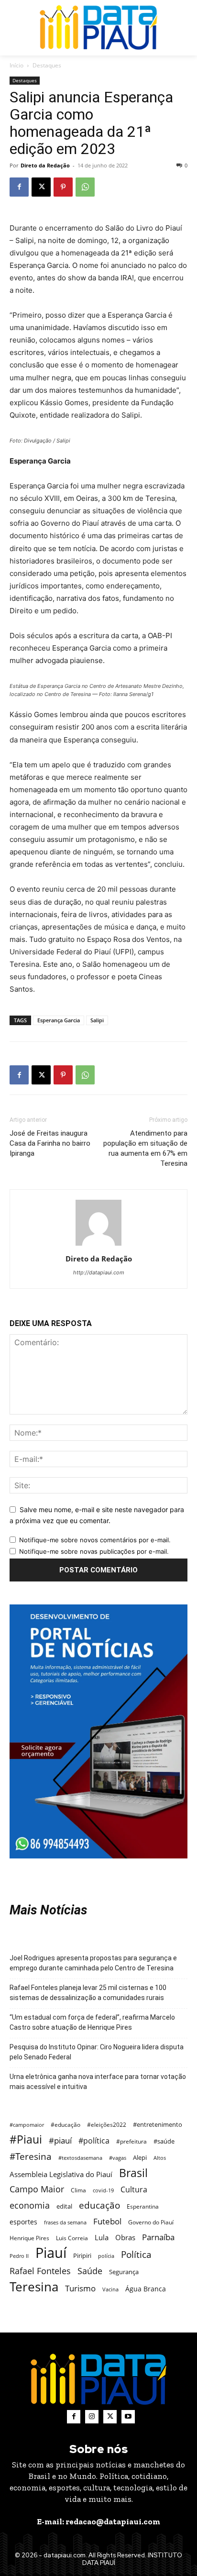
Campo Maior (37, 2189)
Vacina (110, 2289)
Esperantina (143, 2206)
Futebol (107, 2221)
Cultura (134, 2190)
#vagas (118, 2158)
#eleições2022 (107, 2125)
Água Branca (146, 2289)
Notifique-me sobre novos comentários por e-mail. (95, 1540)
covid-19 (103, 2190)
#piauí (60, 2140)
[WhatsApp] (85, 187)
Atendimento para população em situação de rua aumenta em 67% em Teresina (145, 1148)
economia (30, 2206)
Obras (125, 2237)
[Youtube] (128, 2417)
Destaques (47, 65)
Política (136, 2254)
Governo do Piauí (151, 2222)
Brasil (133, 2173)
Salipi (97, 1020)
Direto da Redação (45, 165)
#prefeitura (131, 2141)
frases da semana (65, 2222)
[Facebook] (19, 187)
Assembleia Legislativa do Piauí (61, 2174)
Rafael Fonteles (40, 2271)
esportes (23, 2222)
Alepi (140, 2157)
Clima (78, 2190)
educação (99, 2205)
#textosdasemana (80, 2158)
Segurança (124, 2272)
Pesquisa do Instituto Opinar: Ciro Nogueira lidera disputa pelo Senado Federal (97, 2052)
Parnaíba (158, 2237)
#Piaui (26, 2139)
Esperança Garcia (59, 1020)
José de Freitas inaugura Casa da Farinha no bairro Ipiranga (50, 1143)
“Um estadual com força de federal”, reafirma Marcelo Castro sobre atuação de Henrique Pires (92, 2022)
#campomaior (27, 2125)
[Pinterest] (63, 187)
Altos (160, 2158)
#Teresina (31, 2156)
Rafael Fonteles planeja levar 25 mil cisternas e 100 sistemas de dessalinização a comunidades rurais (88, 1993)
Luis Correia (72, 2238)
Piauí (51, 2253)
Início (16, 65)
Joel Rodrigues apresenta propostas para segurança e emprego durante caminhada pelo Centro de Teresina (93, 1963)
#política (94, 2141)
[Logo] (98, 28)
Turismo (80, 2288)
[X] (41, 187)
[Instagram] (92, 2417)
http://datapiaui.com (99, 1272)
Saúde (90, 2271)
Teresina (34, 2287)
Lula (102, 2237)
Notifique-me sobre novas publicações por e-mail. (94, 1551)
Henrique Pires (29, 2238)
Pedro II (19, 2256)
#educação (66, 2125)
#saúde (164, 2141)
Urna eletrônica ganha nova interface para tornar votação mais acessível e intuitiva (98, 2082)
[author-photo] (98, 1245)
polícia (106, 2256)
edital (64, 2206)
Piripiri (82, 2255)
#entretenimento (158, 2124)
